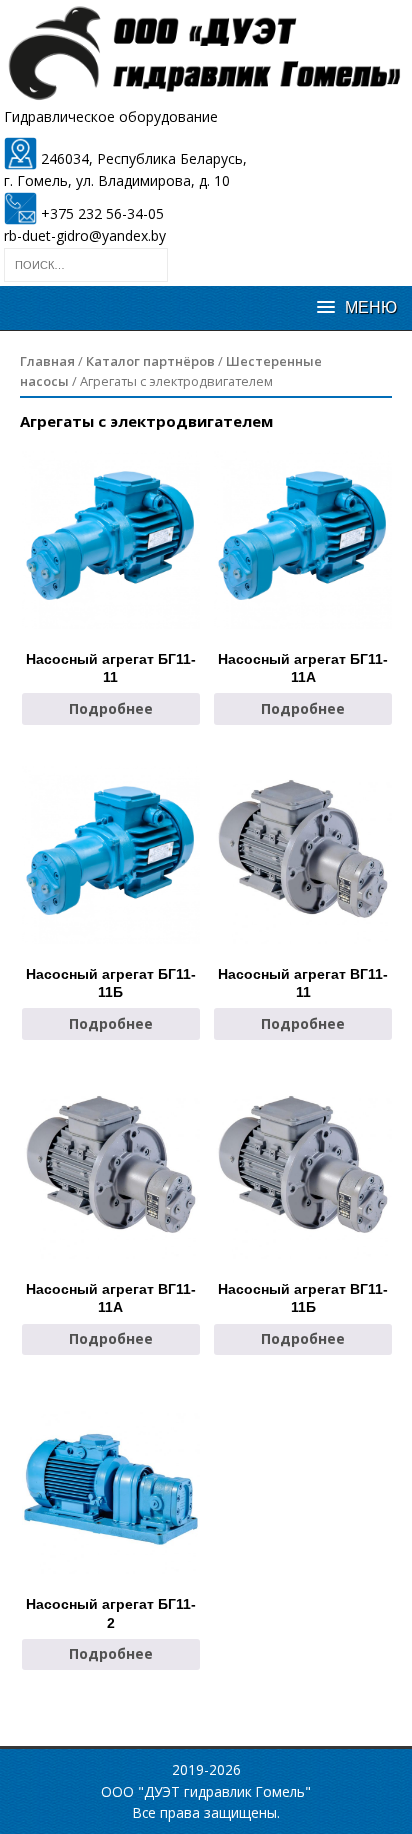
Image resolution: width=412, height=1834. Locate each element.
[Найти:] (86, 262)
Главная (47, 361)
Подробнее (111, 708)
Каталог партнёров (150, 361)
